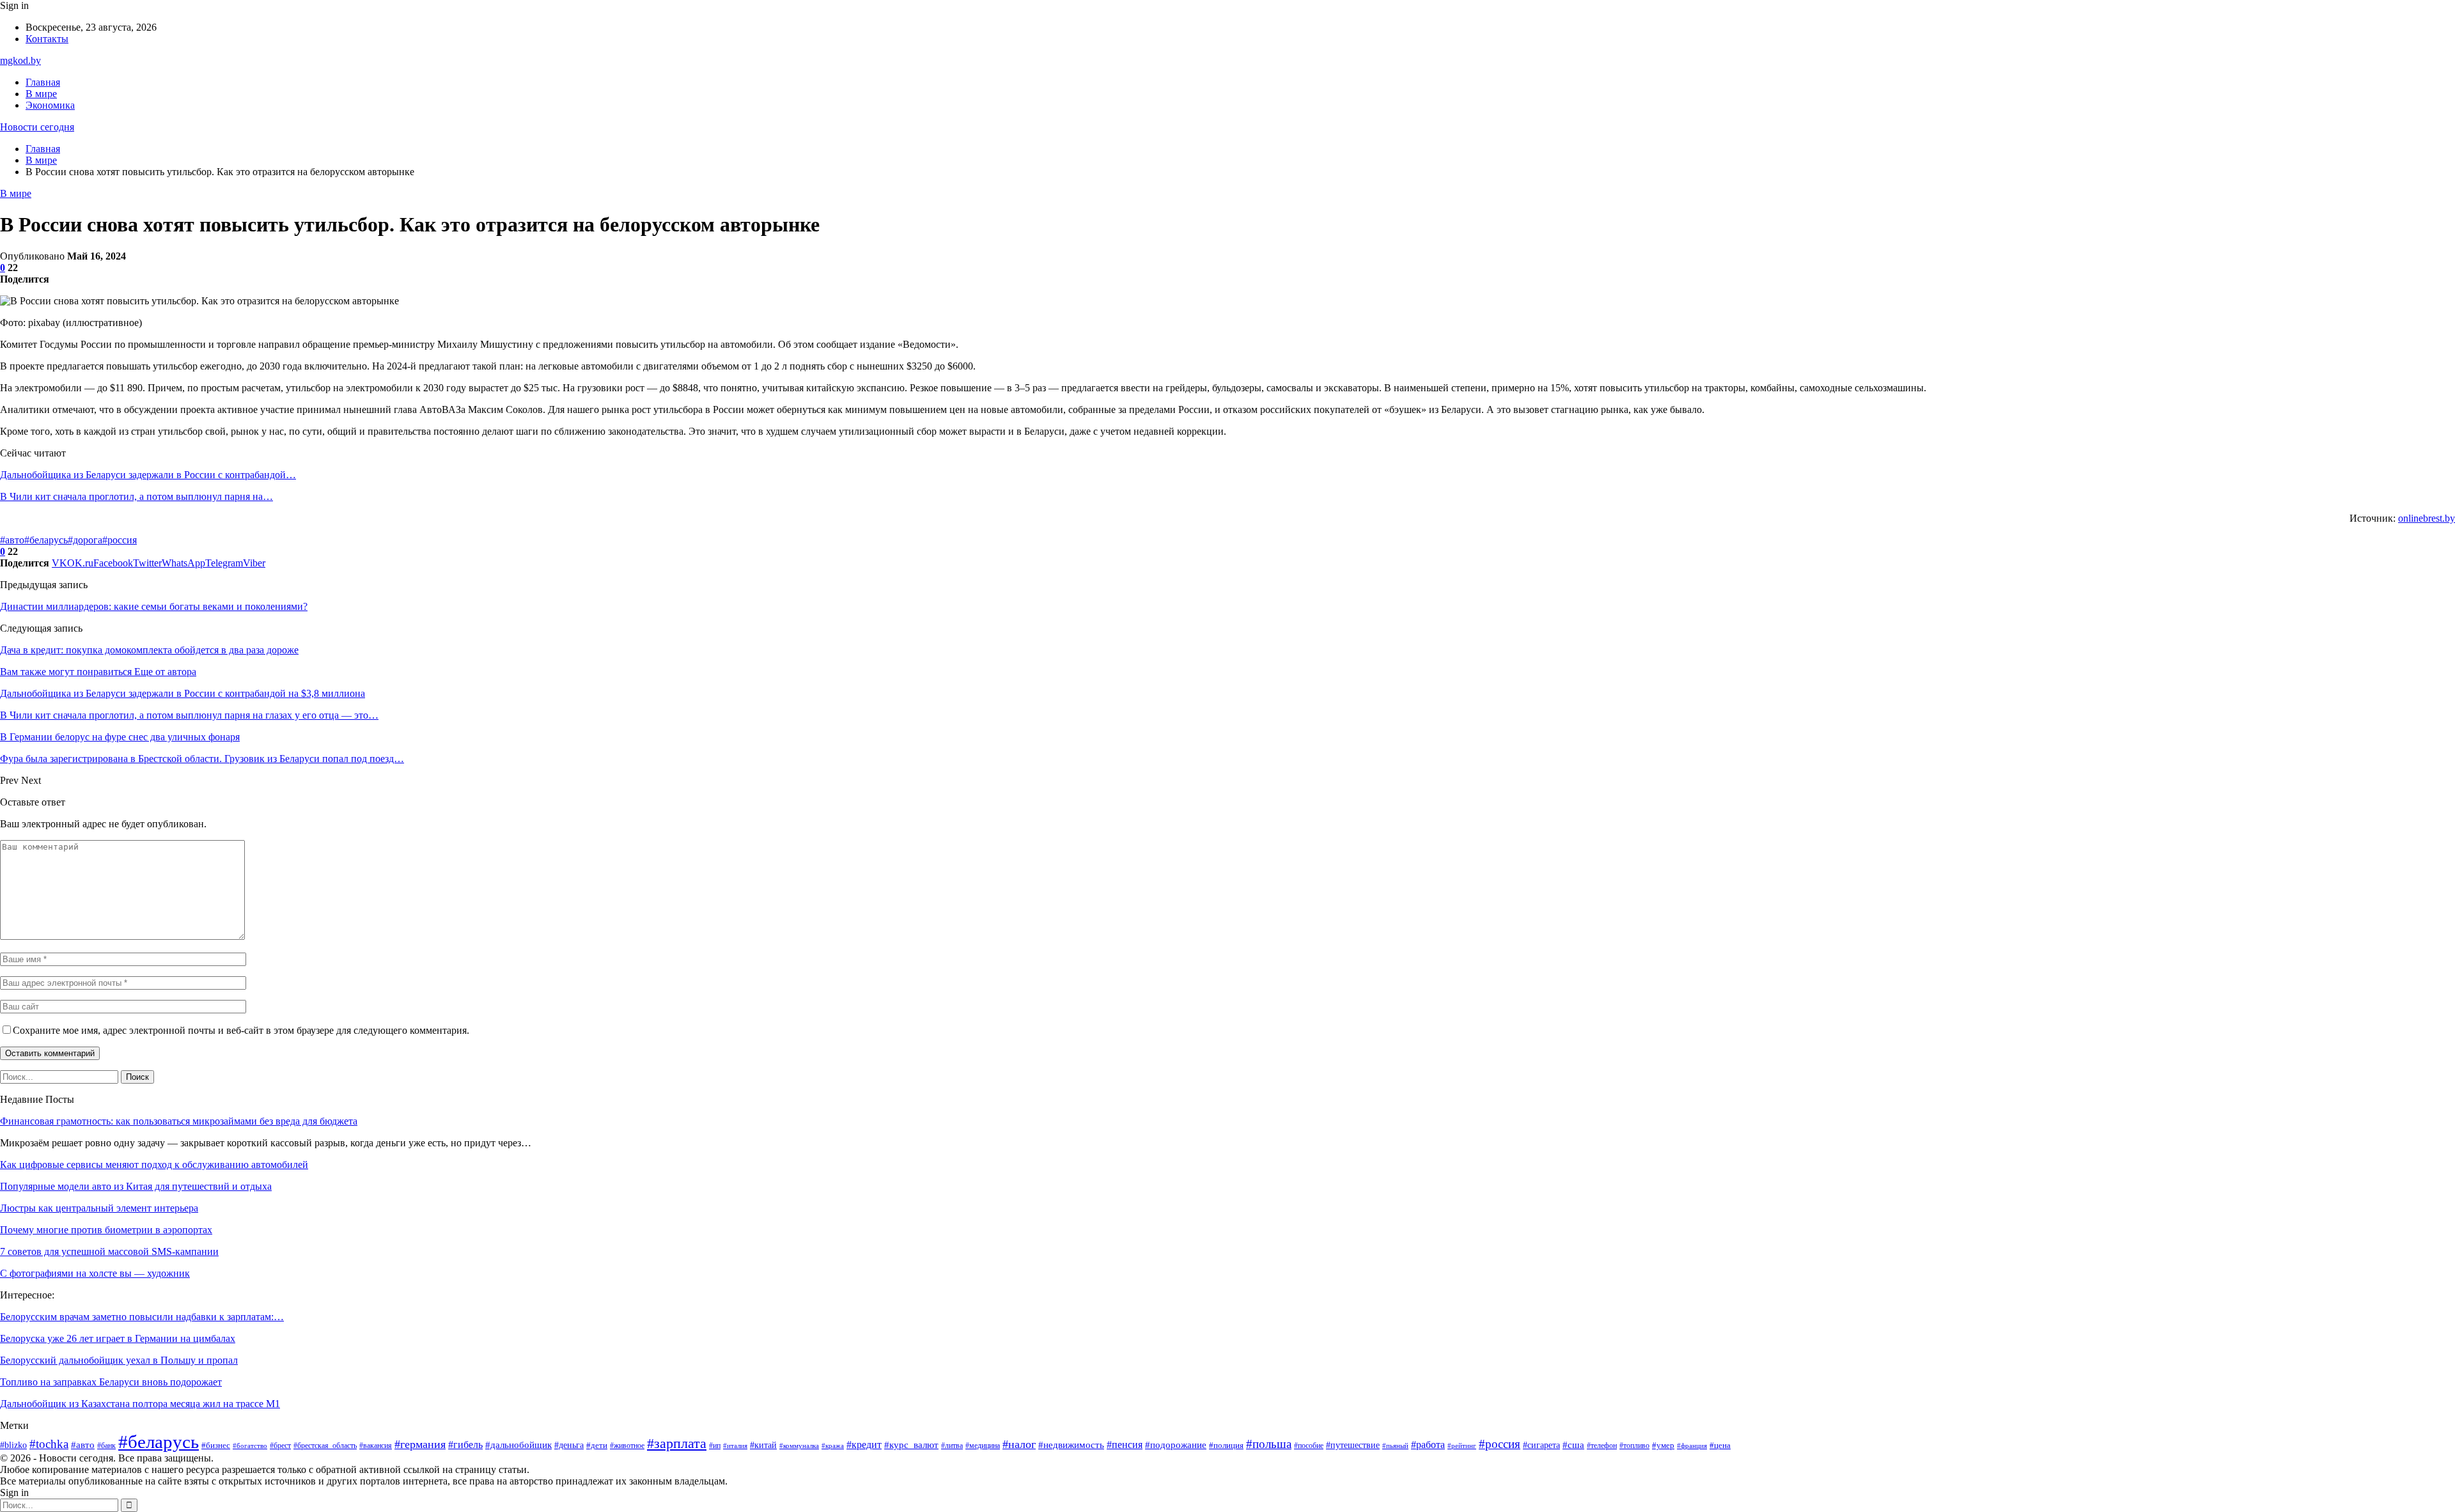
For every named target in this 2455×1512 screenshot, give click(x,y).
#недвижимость (1071, 1445)
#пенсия (1125, 1445)
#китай (763, 1445)
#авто (12, 540)
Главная (43, 82)
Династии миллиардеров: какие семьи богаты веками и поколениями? (154, 606)
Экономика (50, 105)
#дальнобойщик (518, 1445)
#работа (1428, 1445)
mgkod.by (20, 60)
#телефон (1602, 1446)
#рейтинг (1462, 1446)
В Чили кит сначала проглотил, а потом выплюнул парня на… (136, 496)
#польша (1269, 1444)
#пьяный (1395, 1446)
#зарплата (677, 1444)
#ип (715, 1446)
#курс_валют (911, 1445)
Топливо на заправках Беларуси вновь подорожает (111, 1382)
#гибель (465, 1445)
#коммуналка (799, 1446)
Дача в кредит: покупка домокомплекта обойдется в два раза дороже (149, 650)
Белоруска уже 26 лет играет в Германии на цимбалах (118, 1338)
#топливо (1634, 1446)
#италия (735, 1446)
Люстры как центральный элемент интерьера (99, 1208)
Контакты (47, 39)
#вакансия (376, 1446)
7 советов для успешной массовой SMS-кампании (109, 1251)
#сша (1573, 1445)
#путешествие (1353, 1445)
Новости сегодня (37, 127)
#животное (627, 1446)
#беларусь (46, 540)
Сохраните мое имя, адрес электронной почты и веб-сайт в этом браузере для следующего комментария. (241, 1030)
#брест (280, 1446)
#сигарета (1541, 1445)
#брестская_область (325, 1446)
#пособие (1309, 1446)
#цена (1720, 1445)
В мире (41, 94)
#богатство (250, 1446)
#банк (106, 1446)
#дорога (85, 540)
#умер (1663, 1446)
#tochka (49, 1444)
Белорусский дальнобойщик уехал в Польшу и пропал (119, 1360)
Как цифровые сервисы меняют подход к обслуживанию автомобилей (154, 1165)
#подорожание (1176, 1445)
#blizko (13, 1445)
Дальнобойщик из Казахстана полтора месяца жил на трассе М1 (140, 1404)
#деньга (569, 1445)
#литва (952, 1446)
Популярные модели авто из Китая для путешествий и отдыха (136, 1186)
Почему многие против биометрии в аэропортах (106, 1230)
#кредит (864, 1445)
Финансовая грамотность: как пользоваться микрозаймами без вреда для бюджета (179, 1121)
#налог (1019, 1444)
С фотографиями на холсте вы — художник (95, 1273)
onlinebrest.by (2427, 518)
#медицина (983, 1446)
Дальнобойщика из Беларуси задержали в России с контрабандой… (148, 475)
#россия (120, 540)
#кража (833, 1446)
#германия (420, 1444)
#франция (1692, 1446)
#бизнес (216, 1445)
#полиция (1226, 1446)
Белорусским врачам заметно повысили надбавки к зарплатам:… (142, 1317)
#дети (597, 1446)
